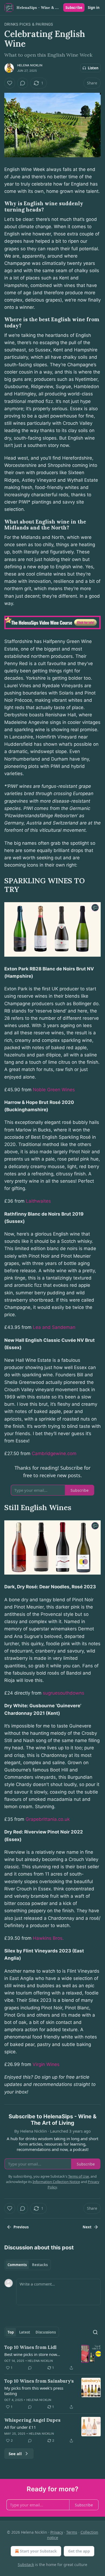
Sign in (94, 8)
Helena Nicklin (30, 65)
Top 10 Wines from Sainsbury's (39, 2381)
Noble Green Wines (54, 1090)
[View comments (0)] (23, 83)
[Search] (95, 2332)
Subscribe (74, 8)
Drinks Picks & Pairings (29, 24)
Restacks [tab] (40, 2265)
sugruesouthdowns (64, 1693)
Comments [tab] (17, 2265)
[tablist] (28, 2265)
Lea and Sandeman (54, 1327)
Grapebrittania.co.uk (48, 1819)
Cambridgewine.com (54, 1453)
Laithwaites (38, 1201)
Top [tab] (11, 2332)
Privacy (57, 2532)
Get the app (79, 2551)
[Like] (10, 83)
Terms (72, 2532)
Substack (26, 2565)
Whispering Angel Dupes (32, 2420)
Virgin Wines (46, 2064)
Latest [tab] (25, 2332)
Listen (93, 68)
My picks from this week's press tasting (34, 2391)
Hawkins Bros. (48, 1938)
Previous (21, 2227)
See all (15, 2454)
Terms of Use (78, 2176)
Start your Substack (38, 2551)
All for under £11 (20, 2427)
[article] (52, 2358)
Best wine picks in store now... (32, 2354)
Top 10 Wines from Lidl (30, 2347)
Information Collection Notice (56, 2182)
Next (87, 2227)
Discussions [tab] (46, 2332)
